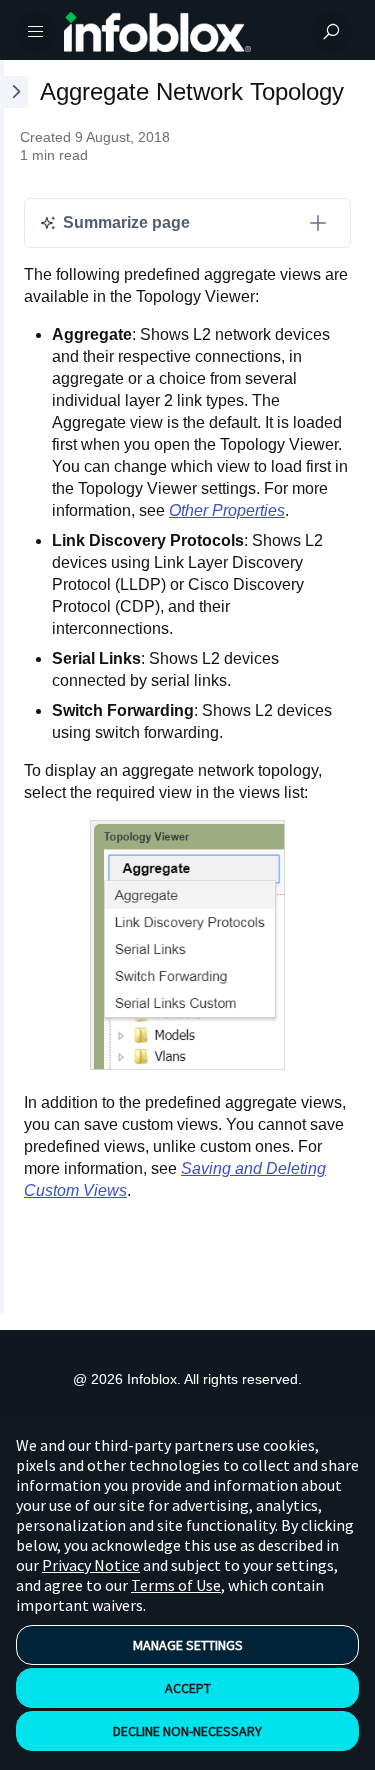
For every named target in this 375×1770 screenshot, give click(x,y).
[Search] (331, 32)
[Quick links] (179, 32)
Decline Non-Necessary (187, 1731)
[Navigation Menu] (36, 32)
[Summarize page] (318, 223)
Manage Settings (188, 1645)
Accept (188, 1688)
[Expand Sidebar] (14, 687)
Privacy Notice (91, 1565)
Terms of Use (176, 1585)
